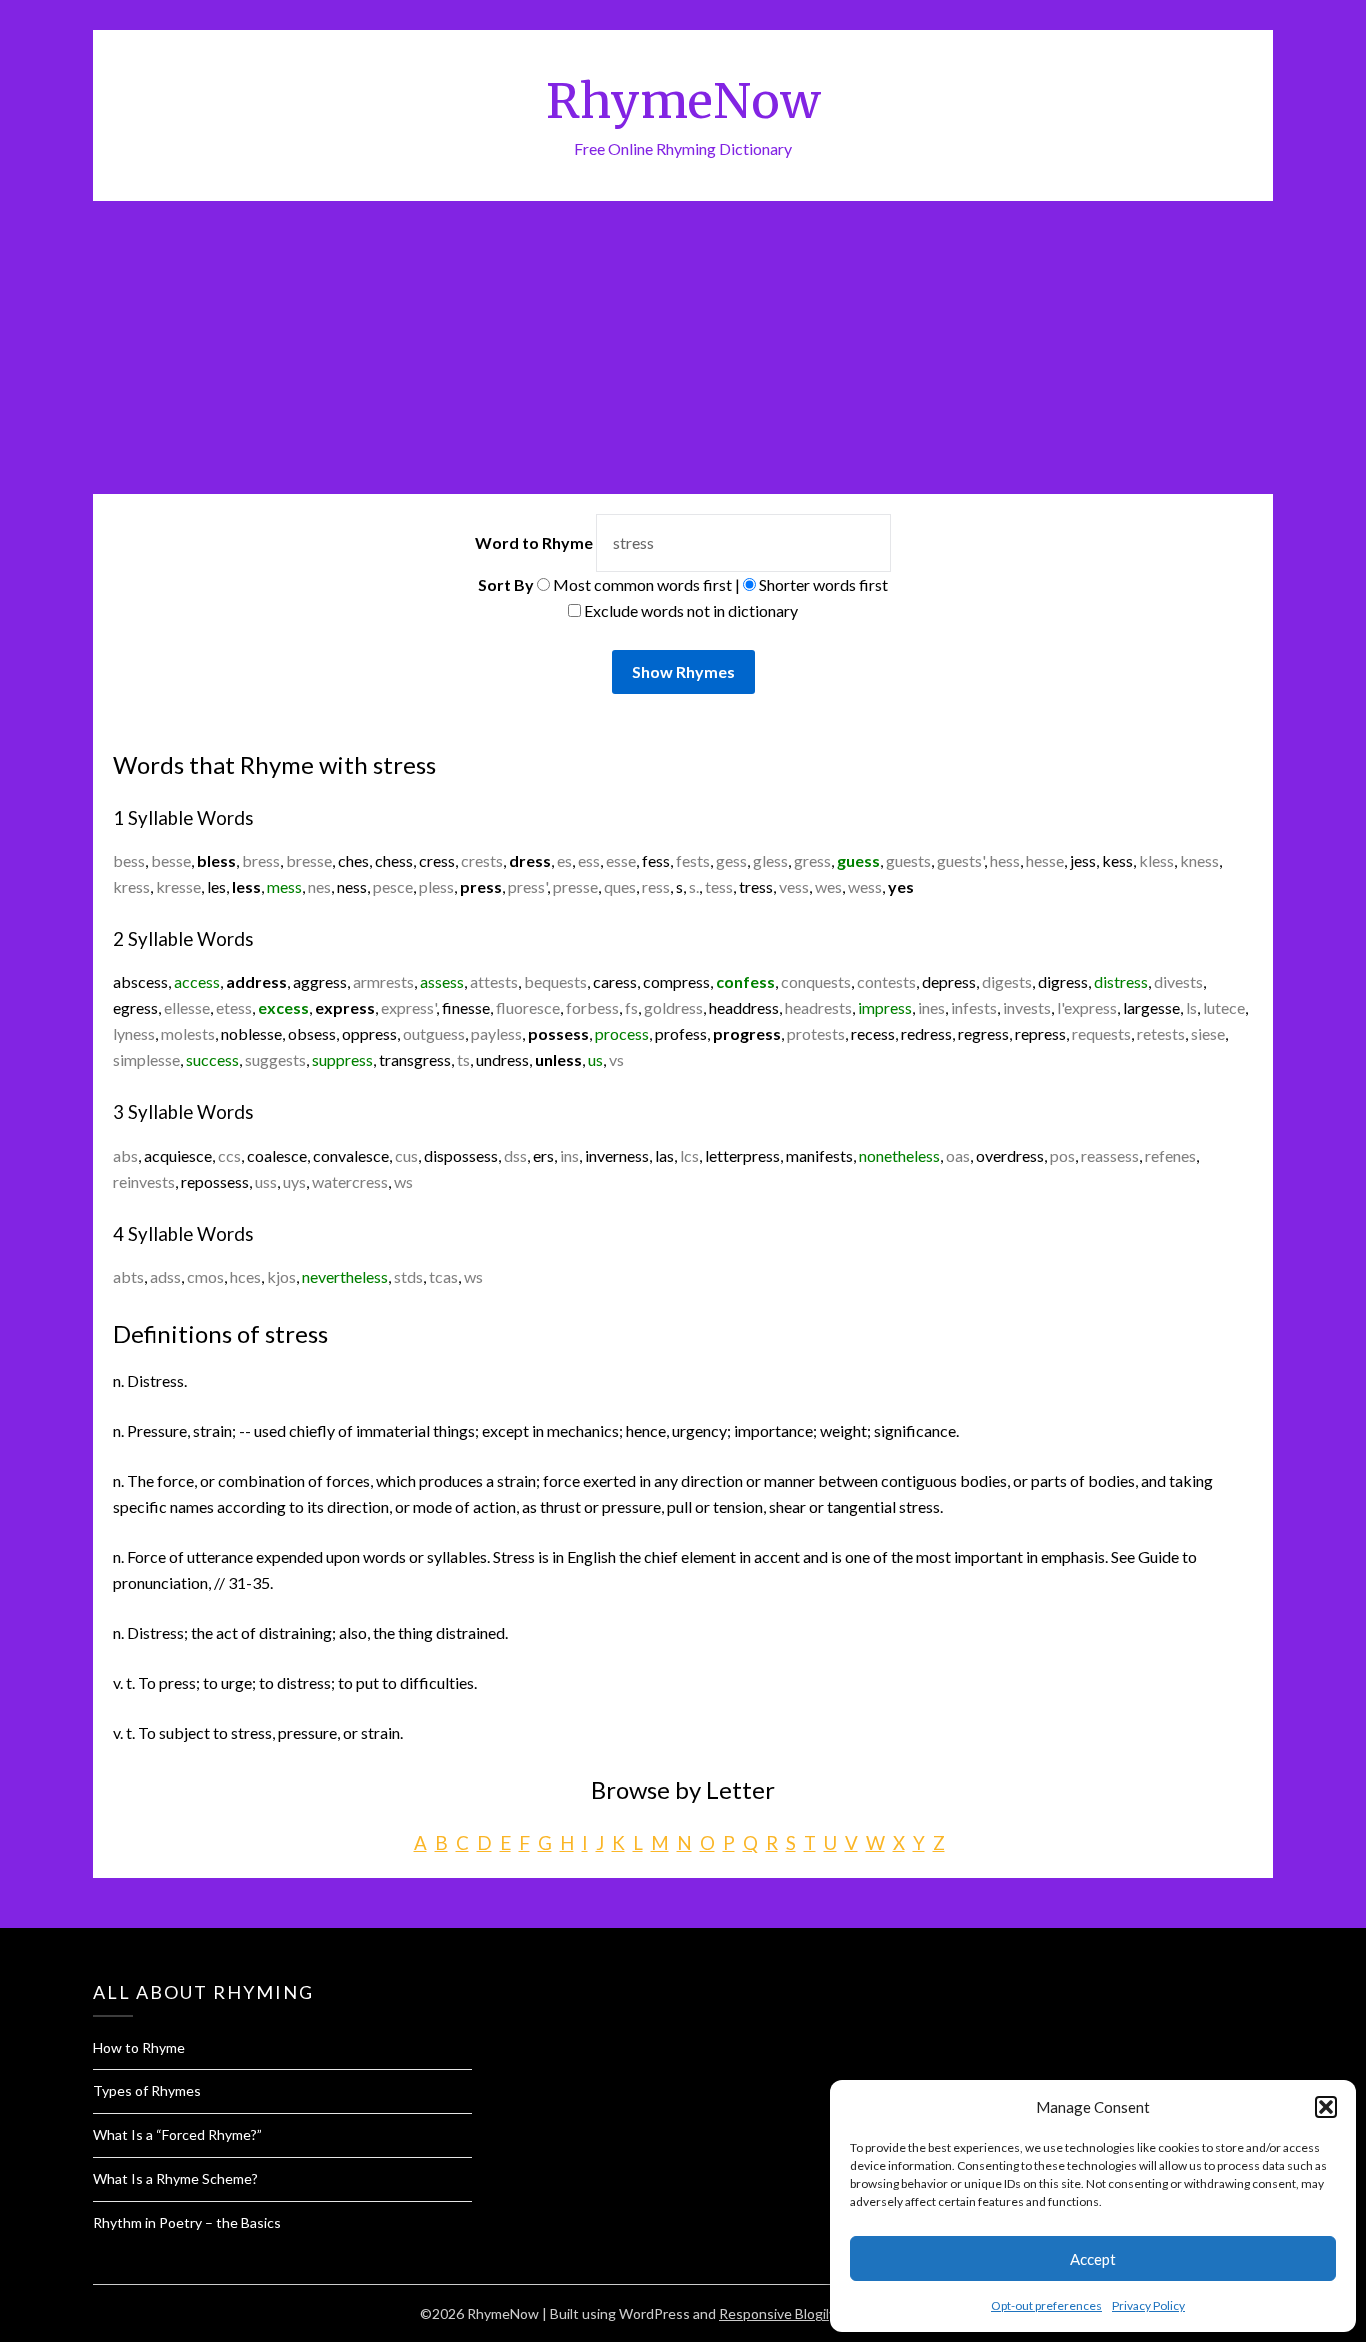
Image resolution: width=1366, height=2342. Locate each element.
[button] (1326, 2107)
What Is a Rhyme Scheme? (175, 2178)
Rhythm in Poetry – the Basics (187, 2222)
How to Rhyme (139, 2047)
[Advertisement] (683, 351)
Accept (1093, 2259)
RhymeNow (683, 101)
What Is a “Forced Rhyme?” (177, 2134)
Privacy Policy (1148, 2305)
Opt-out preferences (1046, 2305)
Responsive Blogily (777, 2313)
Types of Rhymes (147, 2090)
